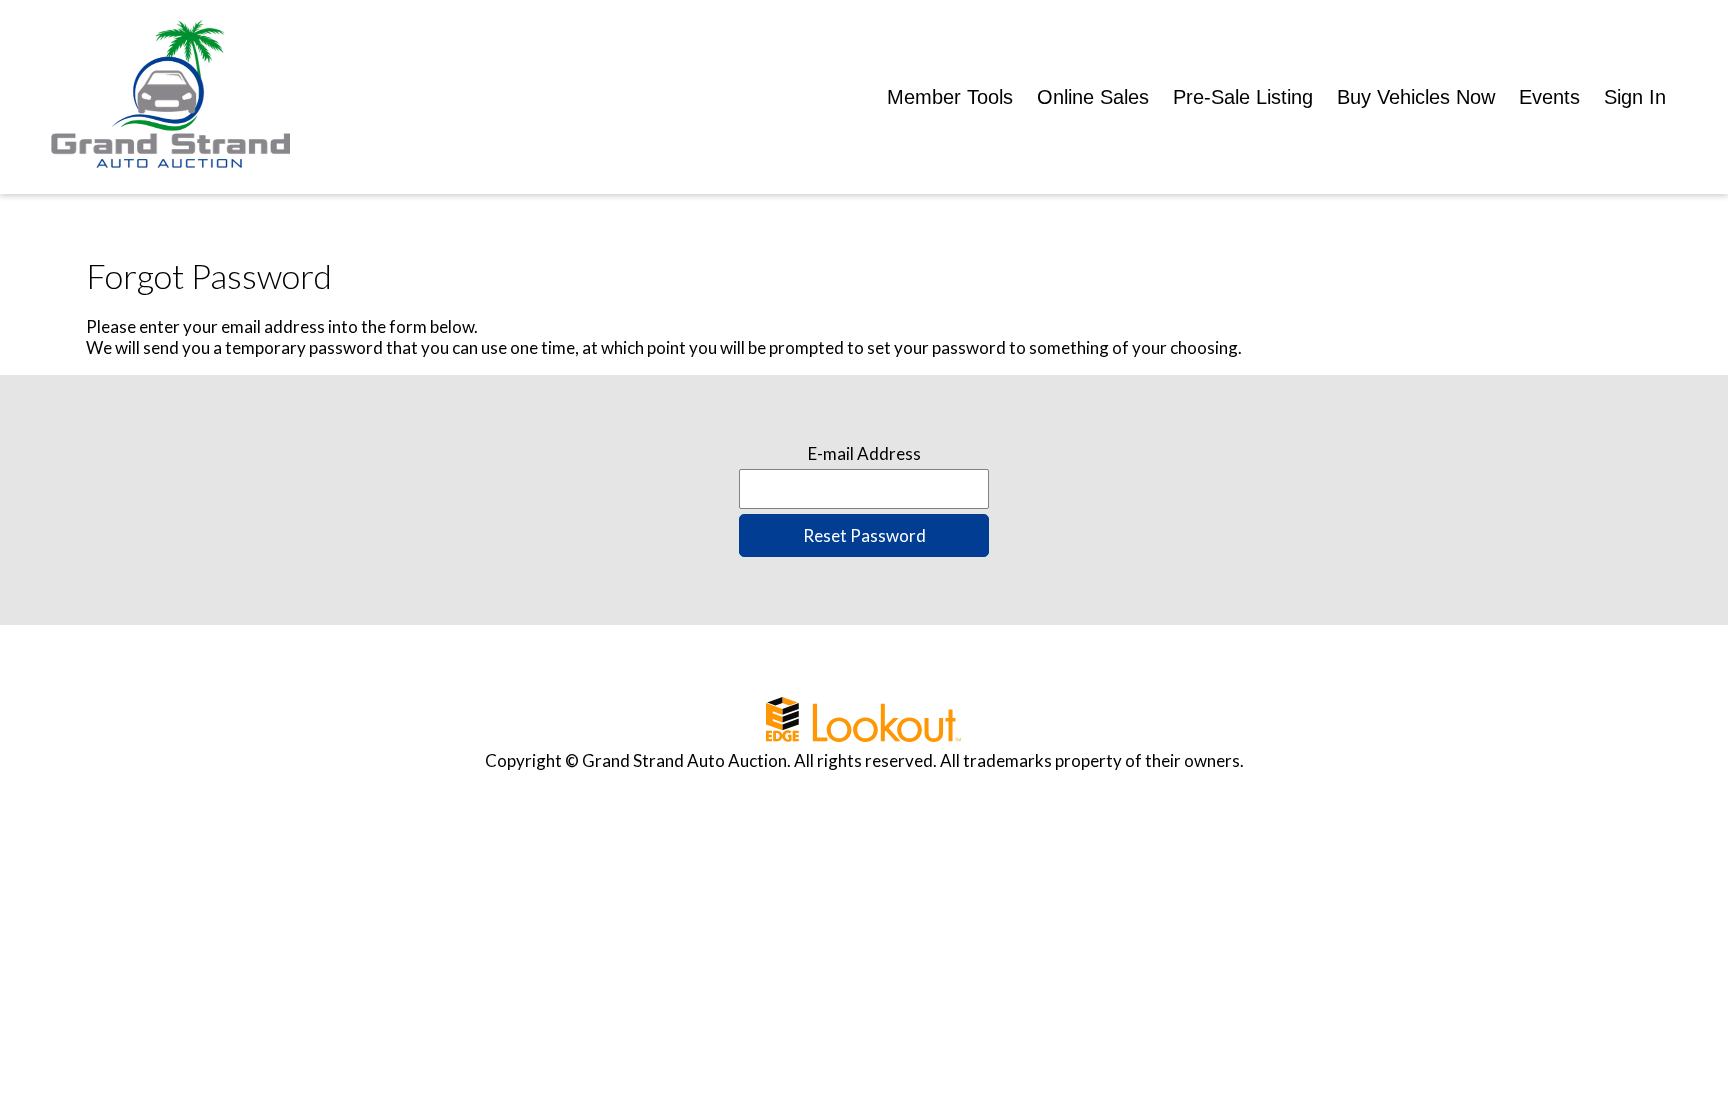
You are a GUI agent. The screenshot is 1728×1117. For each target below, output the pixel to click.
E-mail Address (864, 453)
